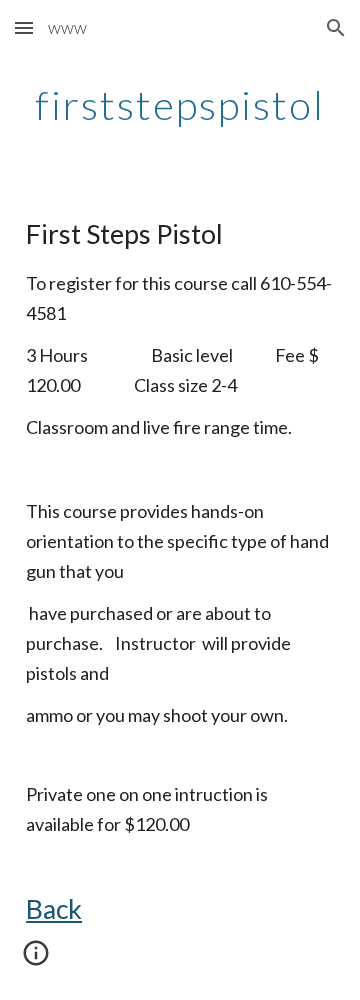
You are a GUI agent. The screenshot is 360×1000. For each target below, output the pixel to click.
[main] (180, 105)
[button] (24, 27)
